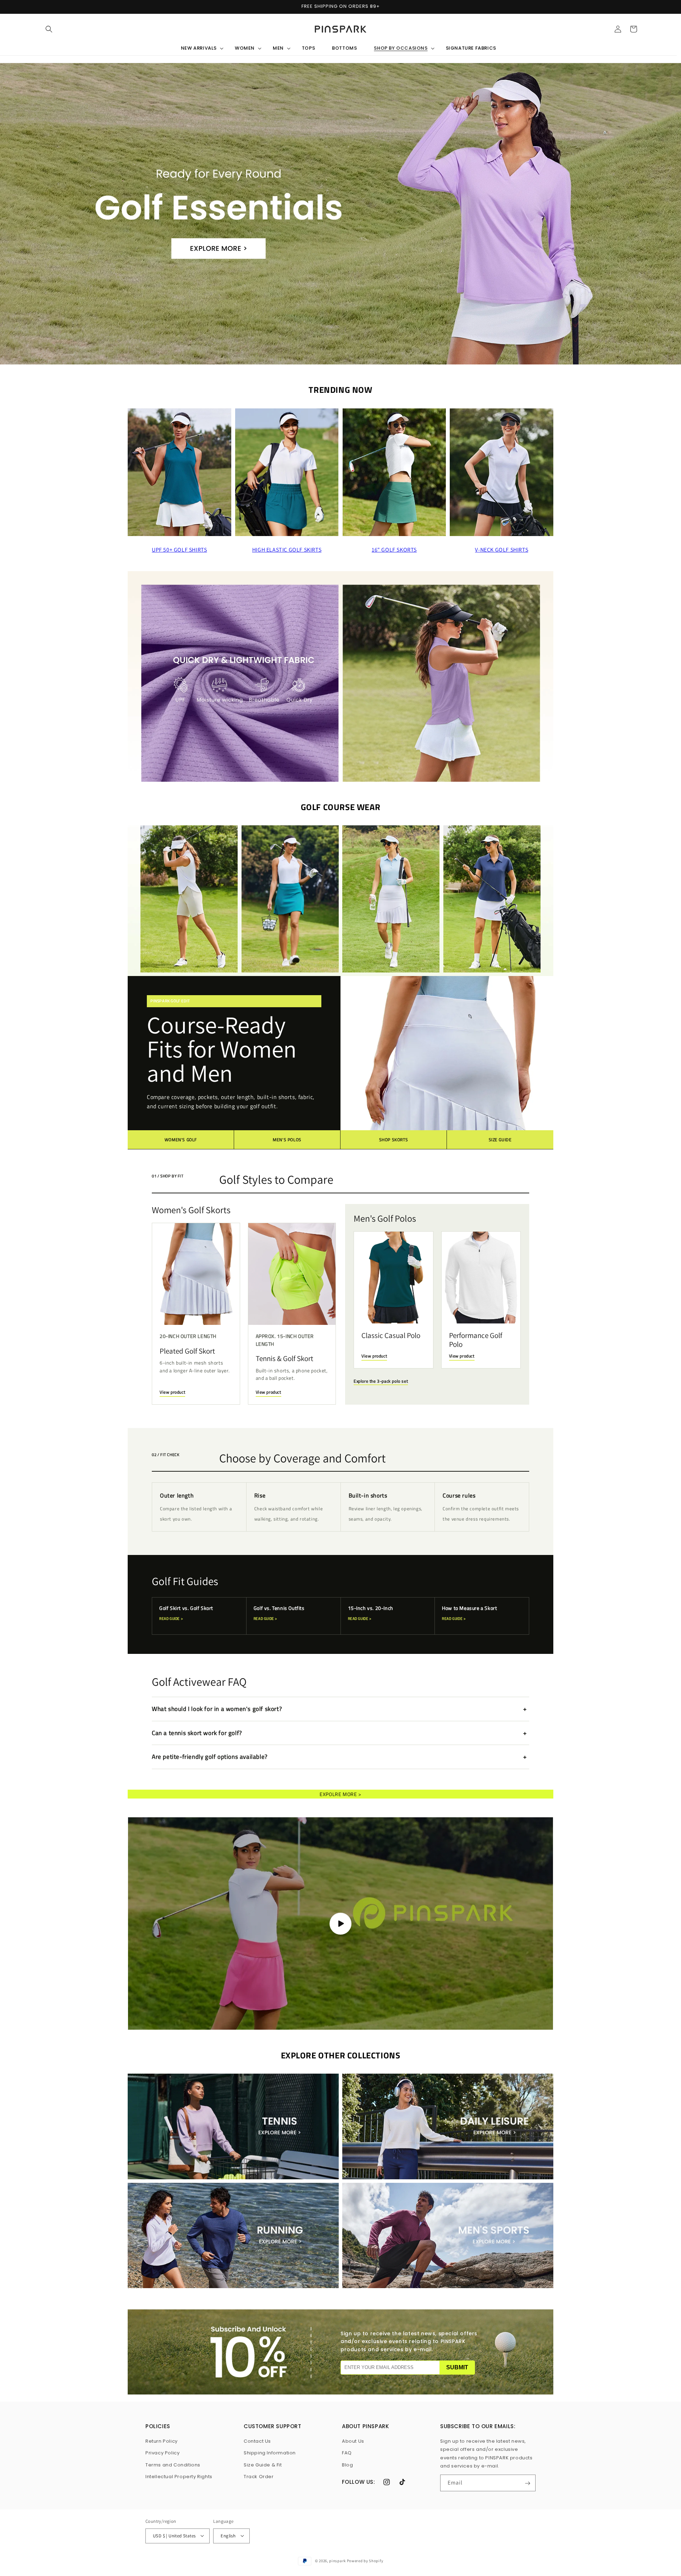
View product (172, 1392)
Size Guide (500, 1140)
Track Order (259, 2477)
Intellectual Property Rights (179, 2477)
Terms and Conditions (173, 2465)
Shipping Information (270, 2453)
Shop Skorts (394, 1140)
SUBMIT (457, 2367)
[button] (49, 29)
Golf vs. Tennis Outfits (279, 1613)
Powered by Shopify (365, 2560)
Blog (347, 2465)
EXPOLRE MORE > (340, 1794)
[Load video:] (340, 1923)
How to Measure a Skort (469, 1613)
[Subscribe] (527, 2483)
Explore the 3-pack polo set (381, 1381)
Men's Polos (287, 1140)
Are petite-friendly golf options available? (210, 1757)
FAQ (347, 2453)
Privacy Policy (162, 2453)
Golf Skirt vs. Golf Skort (186, 1613)
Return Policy (162, 2441)
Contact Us (257, 2441)
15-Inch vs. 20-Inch (371, 1613)
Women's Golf (181, 1140)
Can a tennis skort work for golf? (197, 1733)
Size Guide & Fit (263, 2465)
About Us (353, 2441)
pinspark (337, 2560)
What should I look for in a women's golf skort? (217, 1709)
